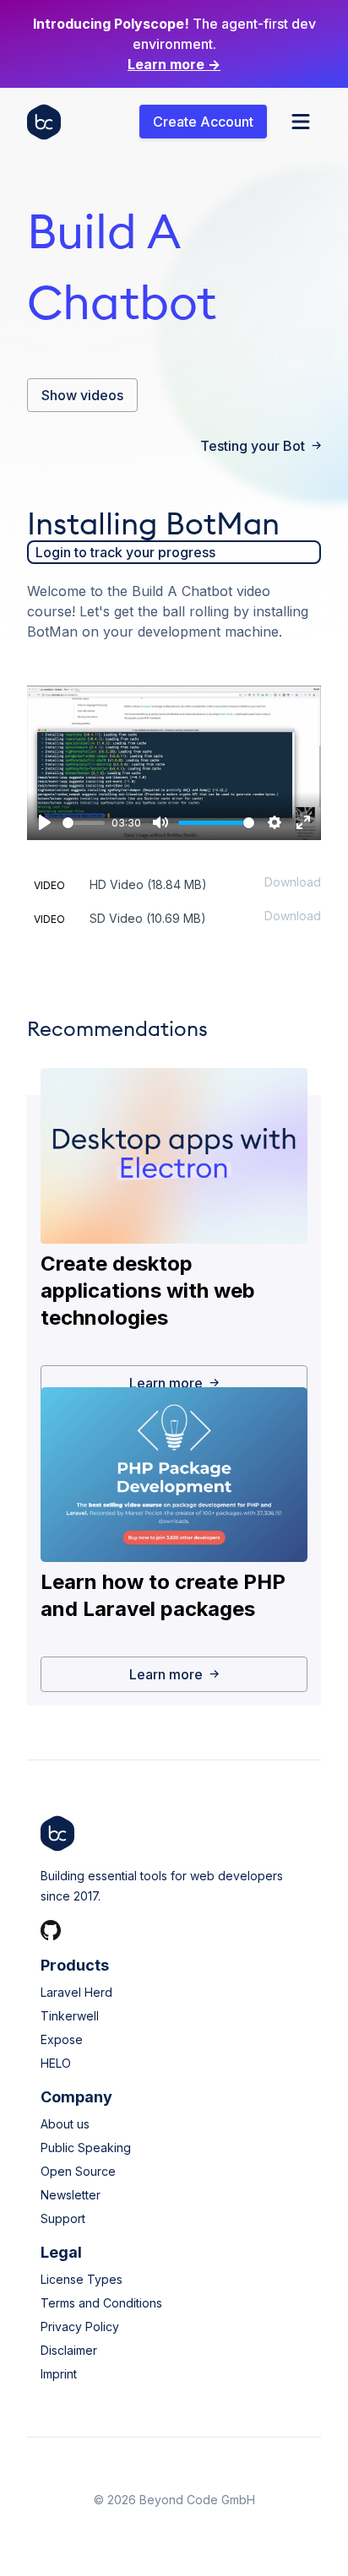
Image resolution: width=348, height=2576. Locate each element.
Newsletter (71, 2195)
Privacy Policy (80, 2327)
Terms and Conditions (101, 2303)
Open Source (78, 2171)
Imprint (59, 2374)
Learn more (174, 64)
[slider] (84, 823)
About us (65, 2124)
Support (63, 2218)
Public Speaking (86, 2148)
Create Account (203, 122)
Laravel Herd (76, 1992)
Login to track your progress (125, 552)
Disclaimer (69, 2350)
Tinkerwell (70, 2016)
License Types (82, 2279)
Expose (62, 2039)
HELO (56, 2063)
